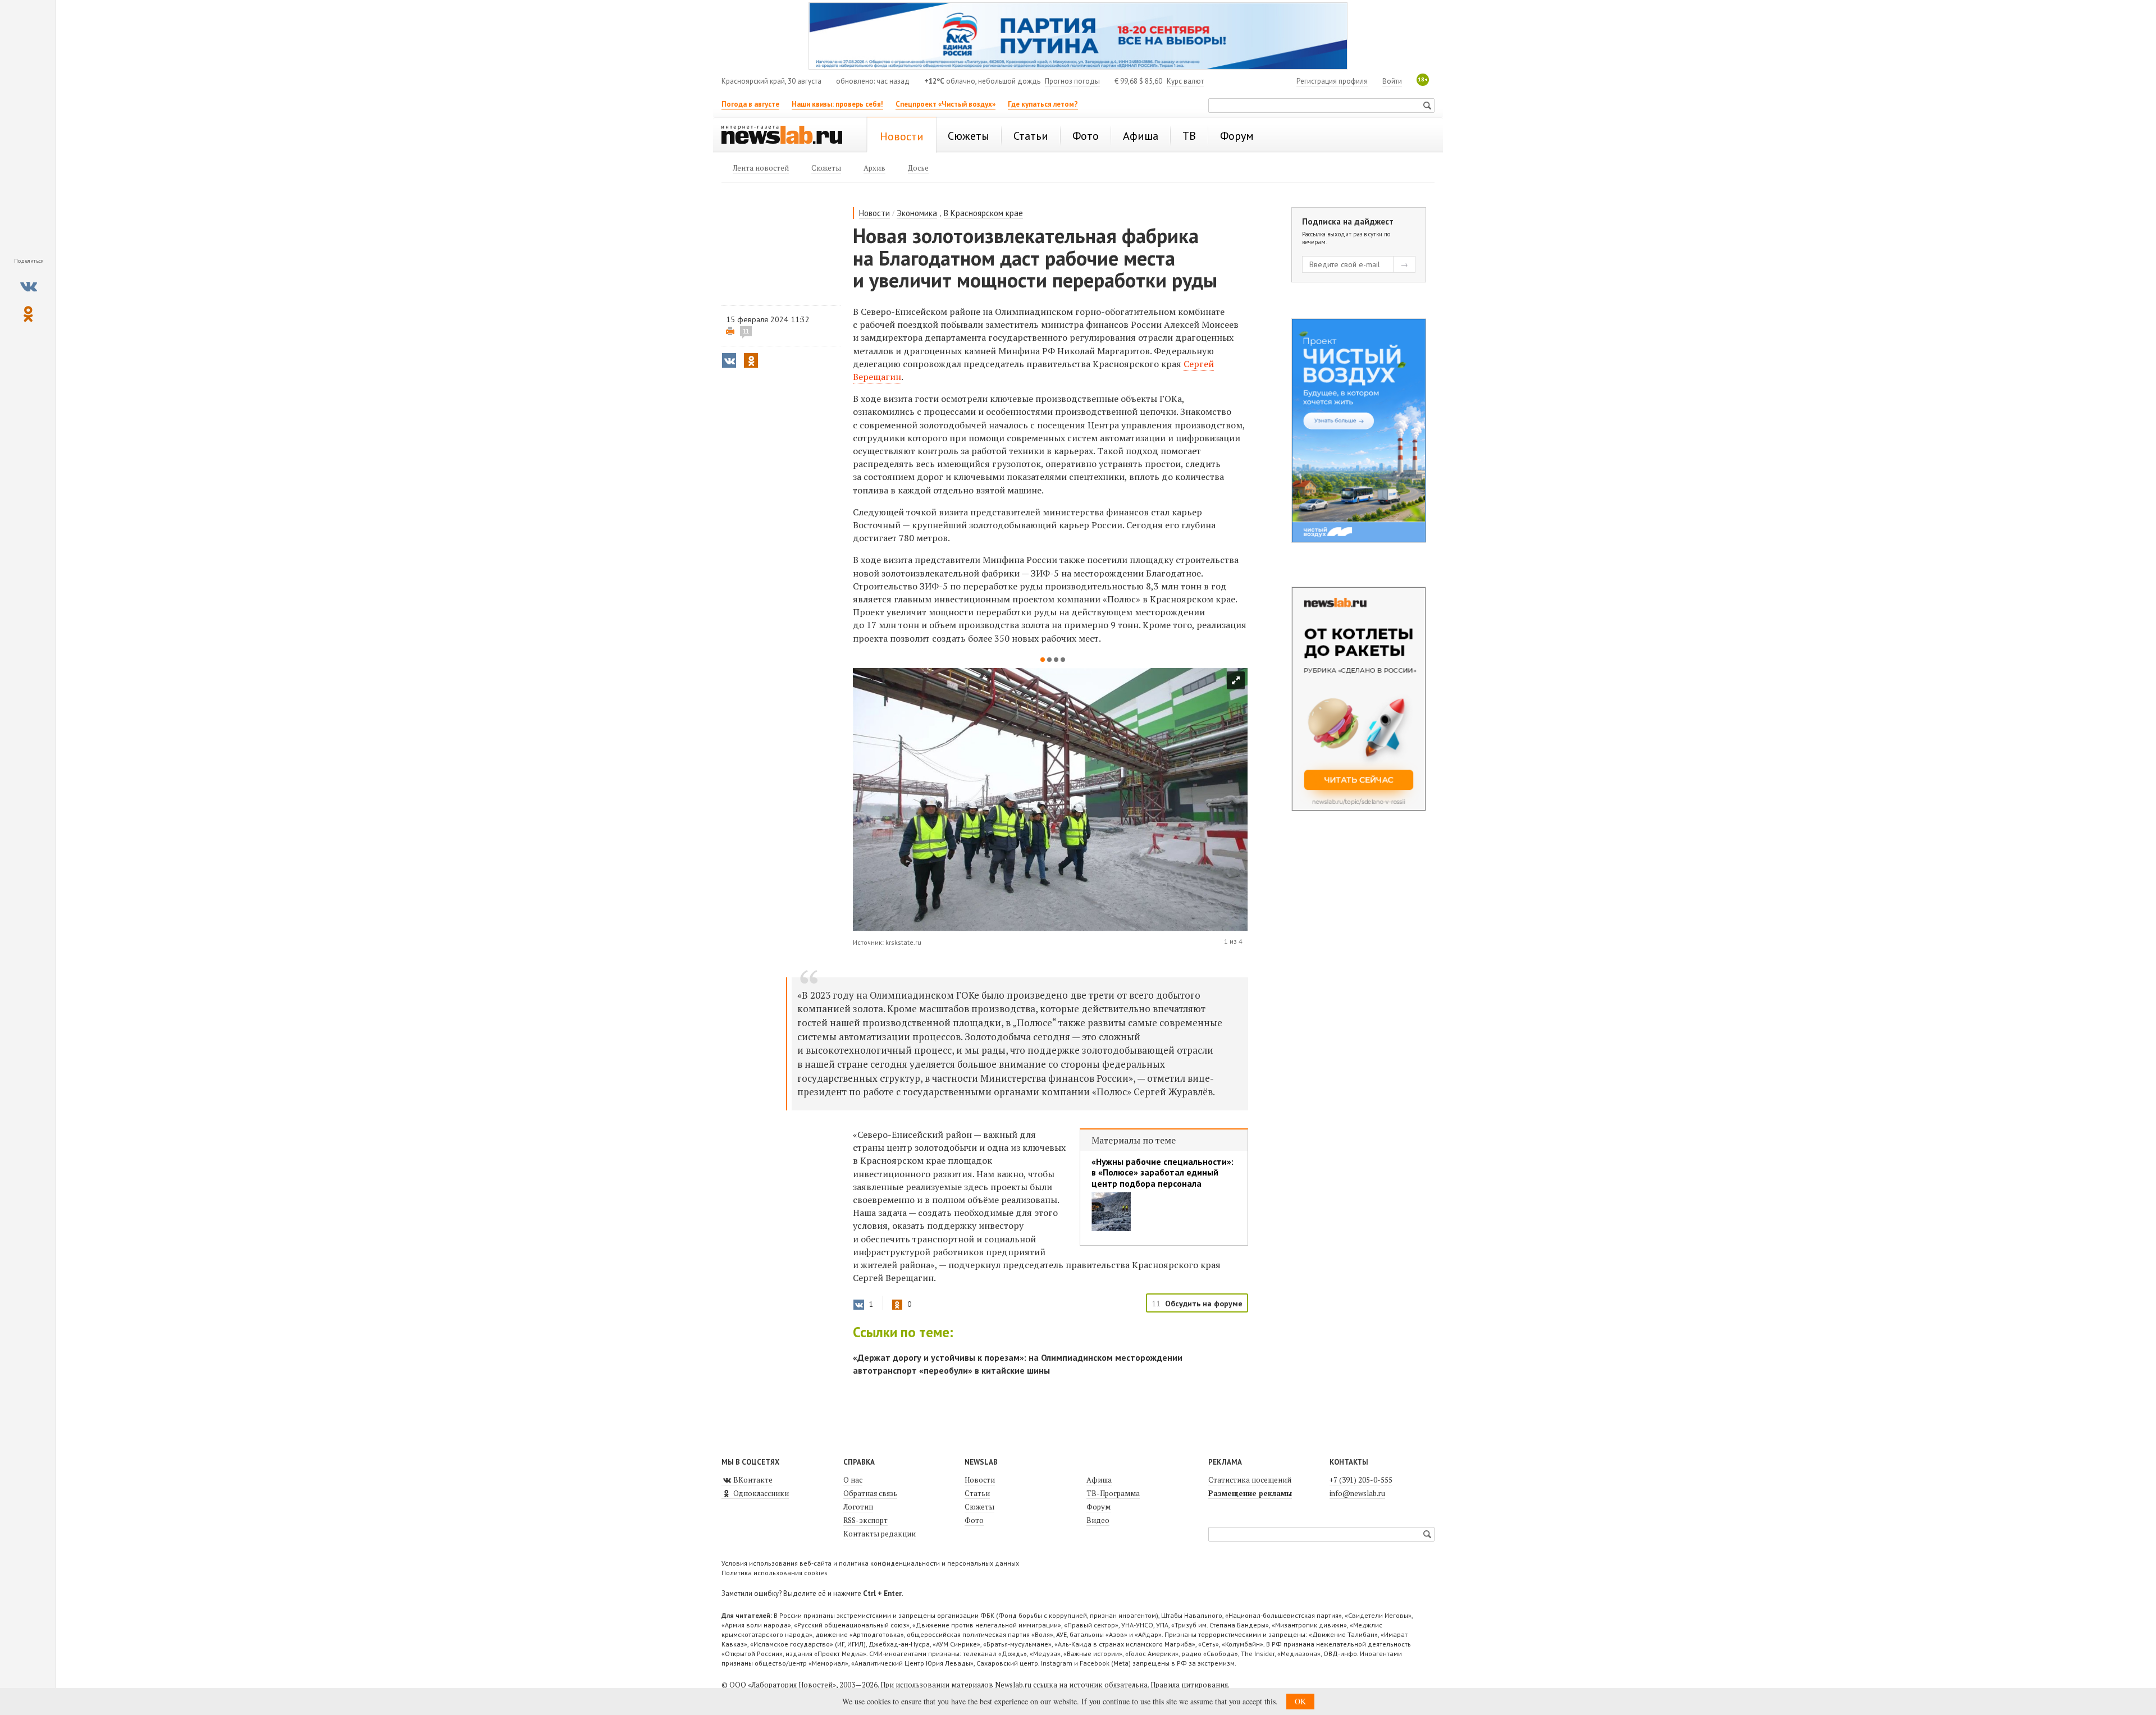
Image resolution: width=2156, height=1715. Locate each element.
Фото (974, 1520)
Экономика (917, 213)
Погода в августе (750, 104)
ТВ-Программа (1113, 1493)
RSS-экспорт (865, 1520)
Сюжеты (979, 1507)
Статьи (977, 1493)
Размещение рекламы (1250, 1493)
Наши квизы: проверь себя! (837, 104)
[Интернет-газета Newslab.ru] (787, 136)
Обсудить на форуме (1204, 1304)
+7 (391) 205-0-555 (1361, 1480)
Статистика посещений (1250, 1480)
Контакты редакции (880, 1534)
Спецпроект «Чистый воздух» (945, 104)
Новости (874, 213)
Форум (1098, 1507)
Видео (1098, 1520)
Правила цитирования (1189, 1685)
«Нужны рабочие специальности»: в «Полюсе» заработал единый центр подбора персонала (1162, 1172)
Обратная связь (870, 1493)
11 (746, 331)
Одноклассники (760, 1493)
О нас (853, 1480)
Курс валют (1185, 81)
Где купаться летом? (1043, 104)
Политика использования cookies (775, 1573)
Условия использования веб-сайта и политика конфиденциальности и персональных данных (870, 1563)
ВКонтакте (752, 1480)
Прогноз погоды (1072, 81)
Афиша (1099, 1480)
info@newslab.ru (1357, 1493)
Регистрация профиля (1332, 81)
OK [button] (1300, 1701)
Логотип (858, 1507)
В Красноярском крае (983, 213)
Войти (1392, 81)
